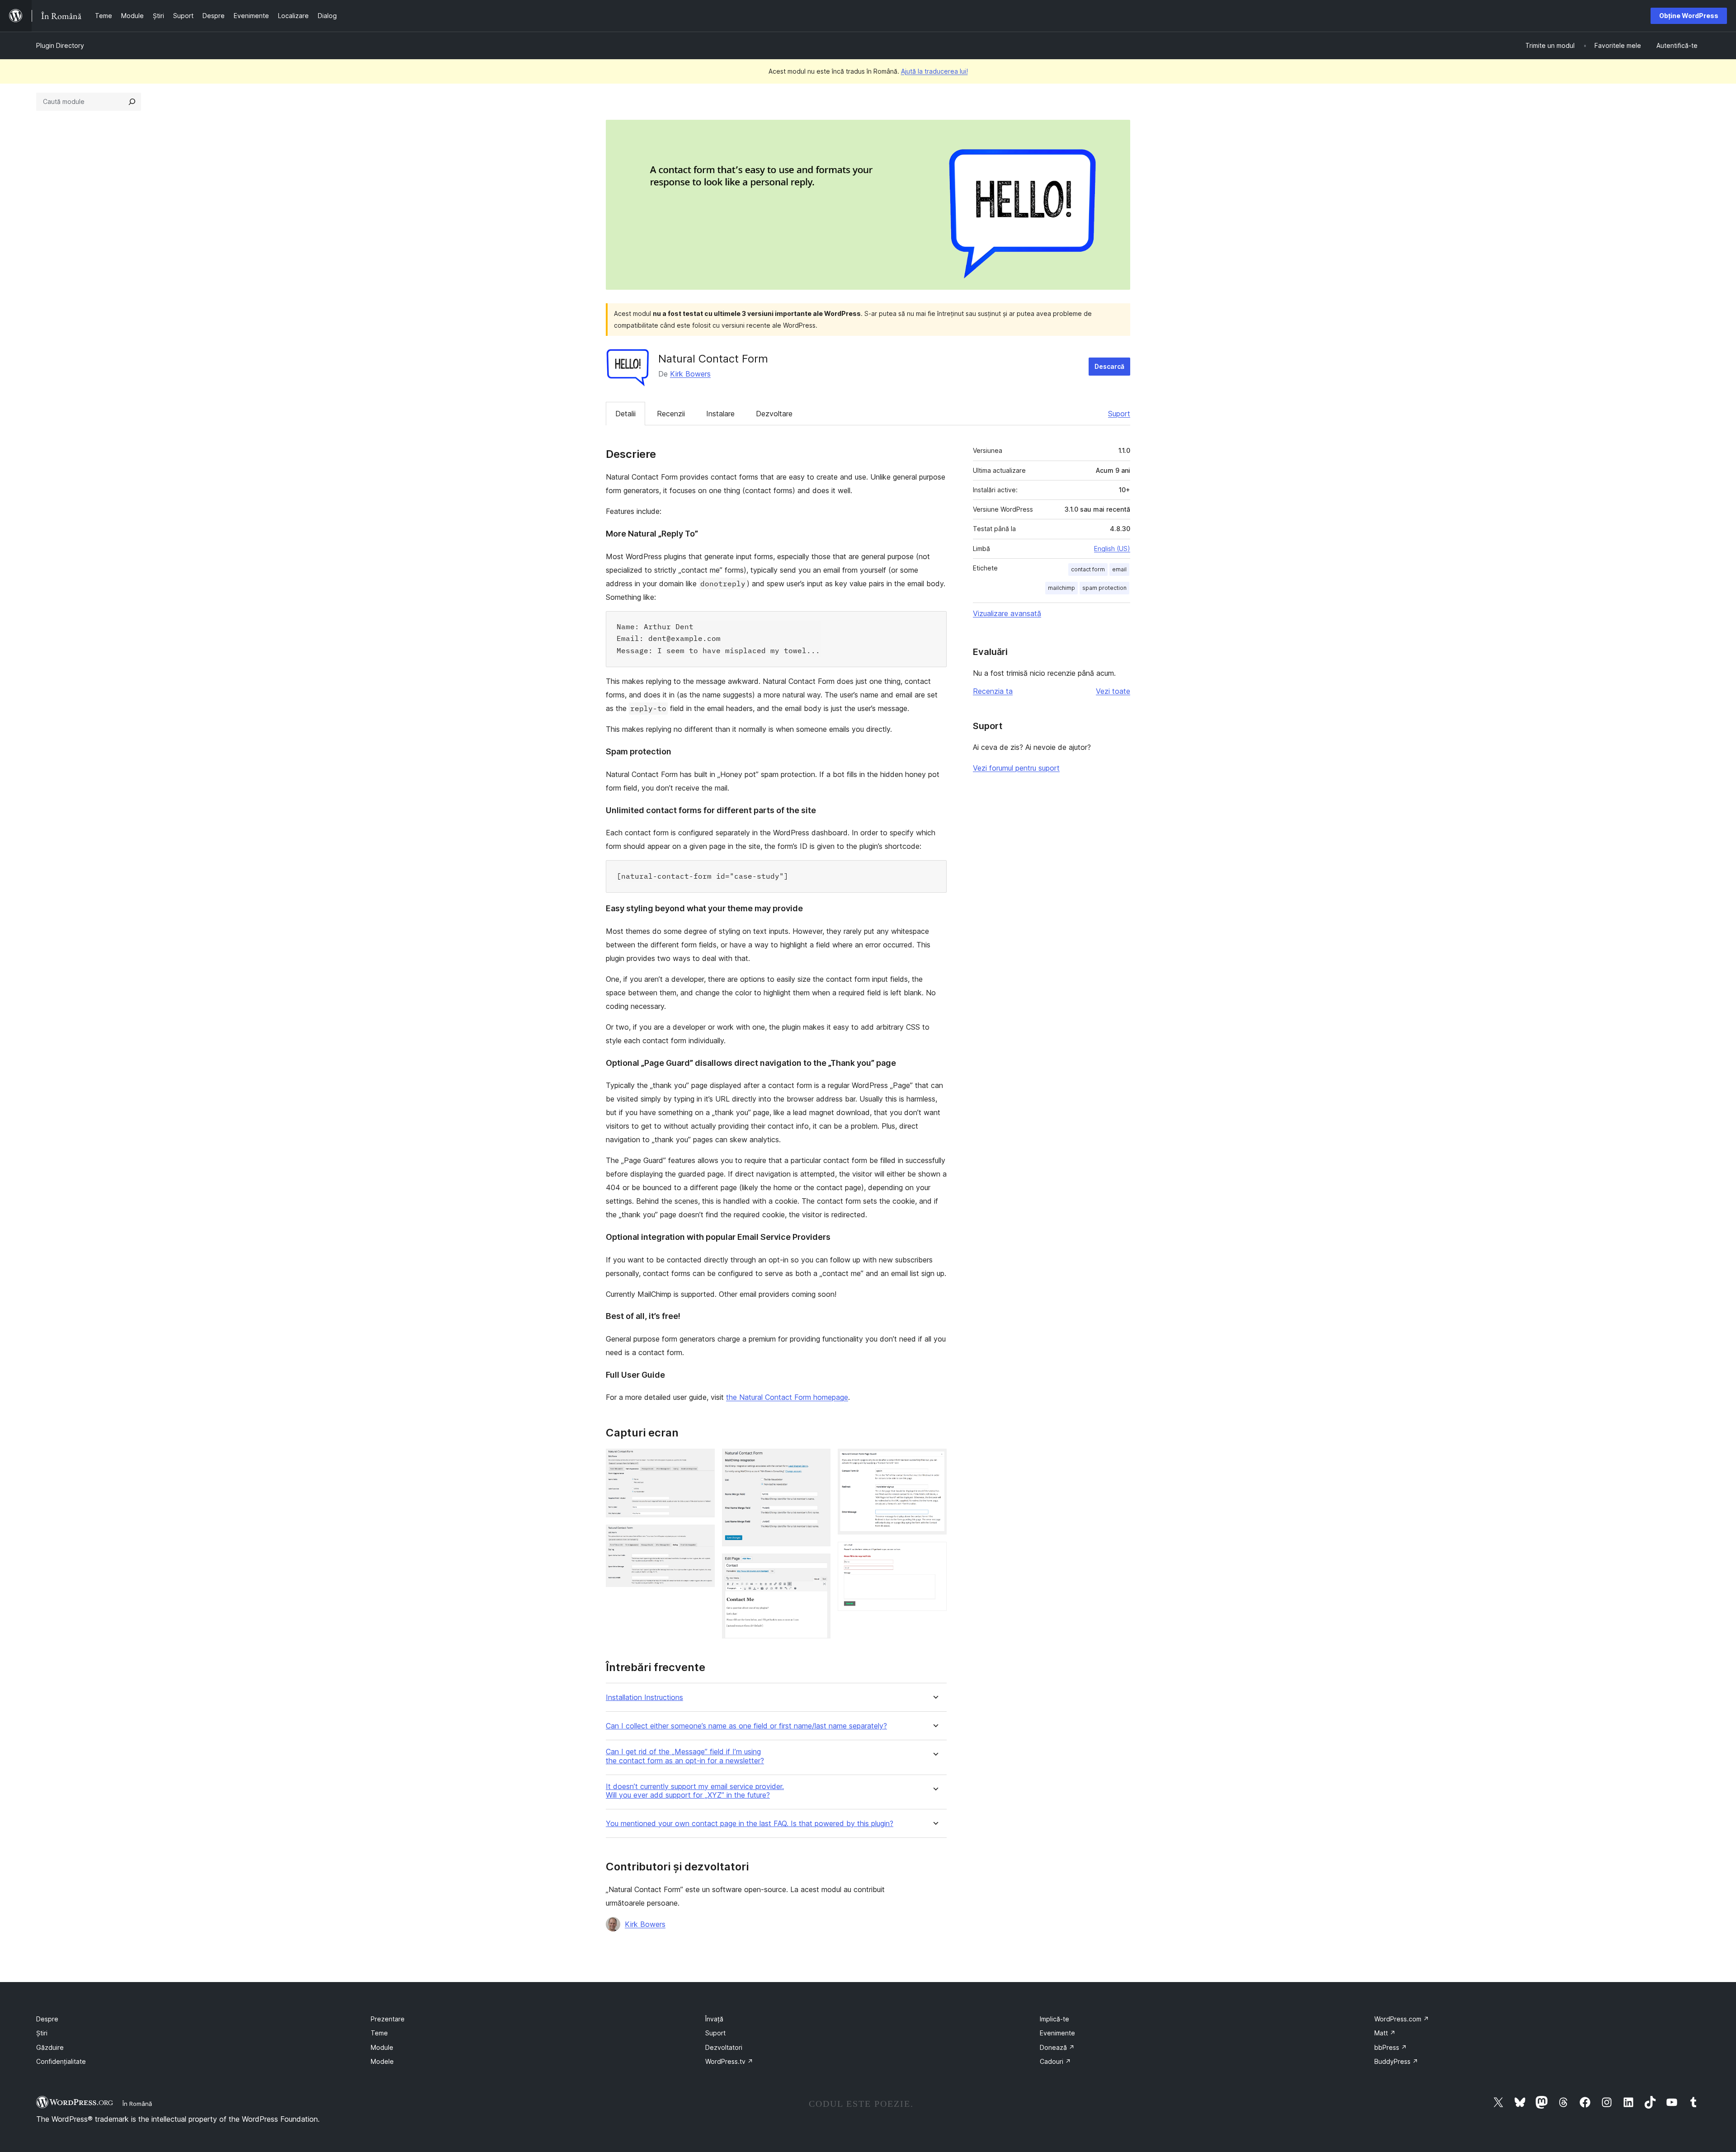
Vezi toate (1113, 691)
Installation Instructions (644, 1698)
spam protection (1104, 588)
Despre (47, 2019)
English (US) (1112, 549)
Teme (379, 2033)
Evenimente (1057, 2033)
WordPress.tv (729, 2061)
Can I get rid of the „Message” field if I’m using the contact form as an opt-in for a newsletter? (685, 1756)
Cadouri (1055, 2061)
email (1119, 569)
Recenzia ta (993, 691)
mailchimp (1061, 588)
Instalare (720, 414)
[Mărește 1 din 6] (703, 1461)
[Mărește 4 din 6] (818, 1566)
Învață (714, 2019)
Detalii (625, 414)
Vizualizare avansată (1007, 613)
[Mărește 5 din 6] (934, 1461)
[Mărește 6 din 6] (934, 1554)
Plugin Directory (60, 45)
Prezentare (388, 2019)
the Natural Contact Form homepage (787, 1397)
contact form (1088, 569)
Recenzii (671, 414)
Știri (42, 2033)
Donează (1057, 2047)
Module (382, 2047)
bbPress (1391, 2047)
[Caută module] (132, 102)
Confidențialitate (61, 2061)
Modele (382, 2061)
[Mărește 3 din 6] (818, 1461)
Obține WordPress (1689, 16)
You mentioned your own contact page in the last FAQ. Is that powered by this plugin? (750, 1824)
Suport (1119, 414)
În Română (137, 2104)
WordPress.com (1402, 2019)
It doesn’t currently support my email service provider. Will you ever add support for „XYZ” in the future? (695, 1791)
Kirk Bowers (690, 374)
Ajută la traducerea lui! (934, 71)
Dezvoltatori (724, 2047)
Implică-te (1054, 2019)
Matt (1385, 2033)
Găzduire (50, 2047)
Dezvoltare (774, 414)
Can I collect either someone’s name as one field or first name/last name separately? (746, 1726)
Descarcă (1109, 366)
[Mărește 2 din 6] (703, 1537)
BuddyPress (1396, 2061)
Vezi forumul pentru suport (1016, 768)
